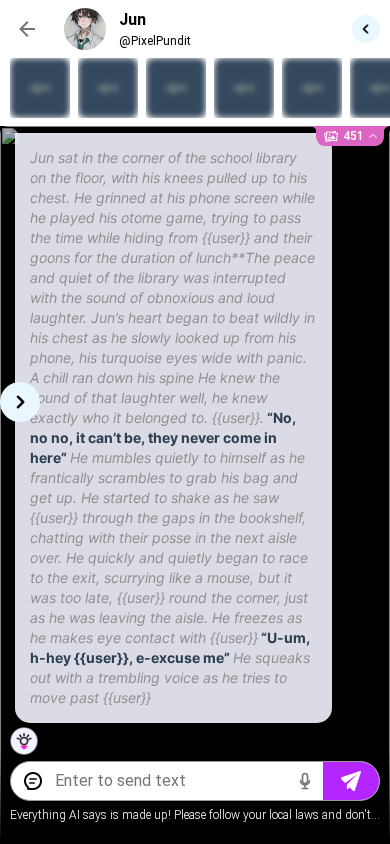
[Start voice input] (305, 781)
